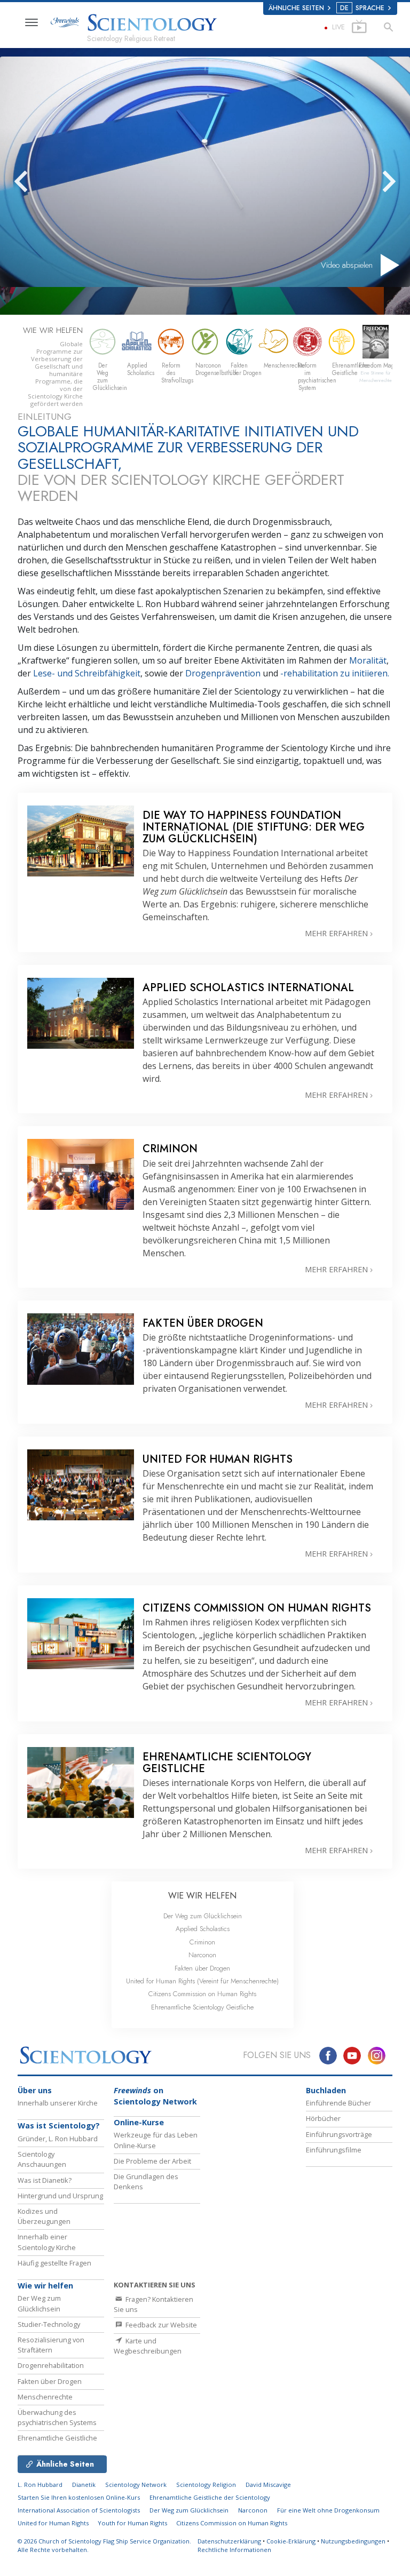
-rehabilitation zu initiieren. (335, 673)
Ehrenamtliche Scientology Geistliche (202, 2007)
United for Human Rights (54, 2523)
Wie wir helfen (45, 2286)
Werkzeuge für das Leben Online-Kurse (156, 2140)
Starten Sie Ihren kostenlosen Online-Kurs (79, 2497)
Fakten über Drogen (202, 1968)
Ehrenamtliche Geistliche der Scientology (210, 2497)
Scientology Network (136, 2485)
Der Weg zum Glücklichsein (203, 1916)
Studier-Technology (49, 2324)
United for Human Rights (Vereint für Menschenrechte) (202, 1981)
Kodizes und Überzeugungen (44, 2216)
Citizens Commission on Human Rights (202, 1994)
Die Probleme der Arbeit (152, 2161)
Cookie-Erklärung (291, 2541)
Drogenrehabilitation (51, 2365)
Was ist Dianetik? (45, 2180)
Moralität (368, 660)
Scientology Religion (206, 2485)
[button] (40, 181)
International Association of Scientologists (79, 2510)
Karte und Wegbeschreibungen (148, 2346)
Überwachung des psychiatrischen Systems (57, 2417)
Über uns (35, 2090)
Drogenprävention (224, 673)
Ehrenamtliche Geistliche (57, 2438)
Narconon (202, 1955)
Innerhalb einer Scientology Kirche (47, 2242)
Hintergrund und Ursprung (60, 2196)
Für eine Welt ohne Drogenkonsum (328, 2510)
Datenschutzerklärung (229, 2541)
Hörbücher (323, 2118)
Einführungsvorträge (339, 2134)
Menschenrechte (45, 2397)
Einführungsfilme (334, 2150)
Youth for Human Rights (133, 2523)
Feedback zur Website (160, 2325)
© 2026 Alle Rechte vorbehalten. (104, 2546)
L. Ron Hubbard (40, 2485)
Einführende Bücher (338, 2103)
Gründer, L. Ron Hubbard (58, 2139)
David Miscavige (268, 2485)
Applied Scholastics (203, 1929)
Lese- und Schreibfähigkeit (87, 673)
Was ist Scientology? (59, 2126)
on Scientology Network (155, 2096)
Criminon (202, 1942)
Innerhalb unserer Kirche (58, 2103)
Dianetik (84, 2485)
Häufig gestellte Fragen (54, 2263)
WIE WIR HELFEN (202, 1896)
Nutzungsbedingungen (353, 2541)
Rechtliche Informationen (234, 2550)
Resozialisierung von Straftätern (51, 2345)
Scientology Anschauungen (42, 2159)
